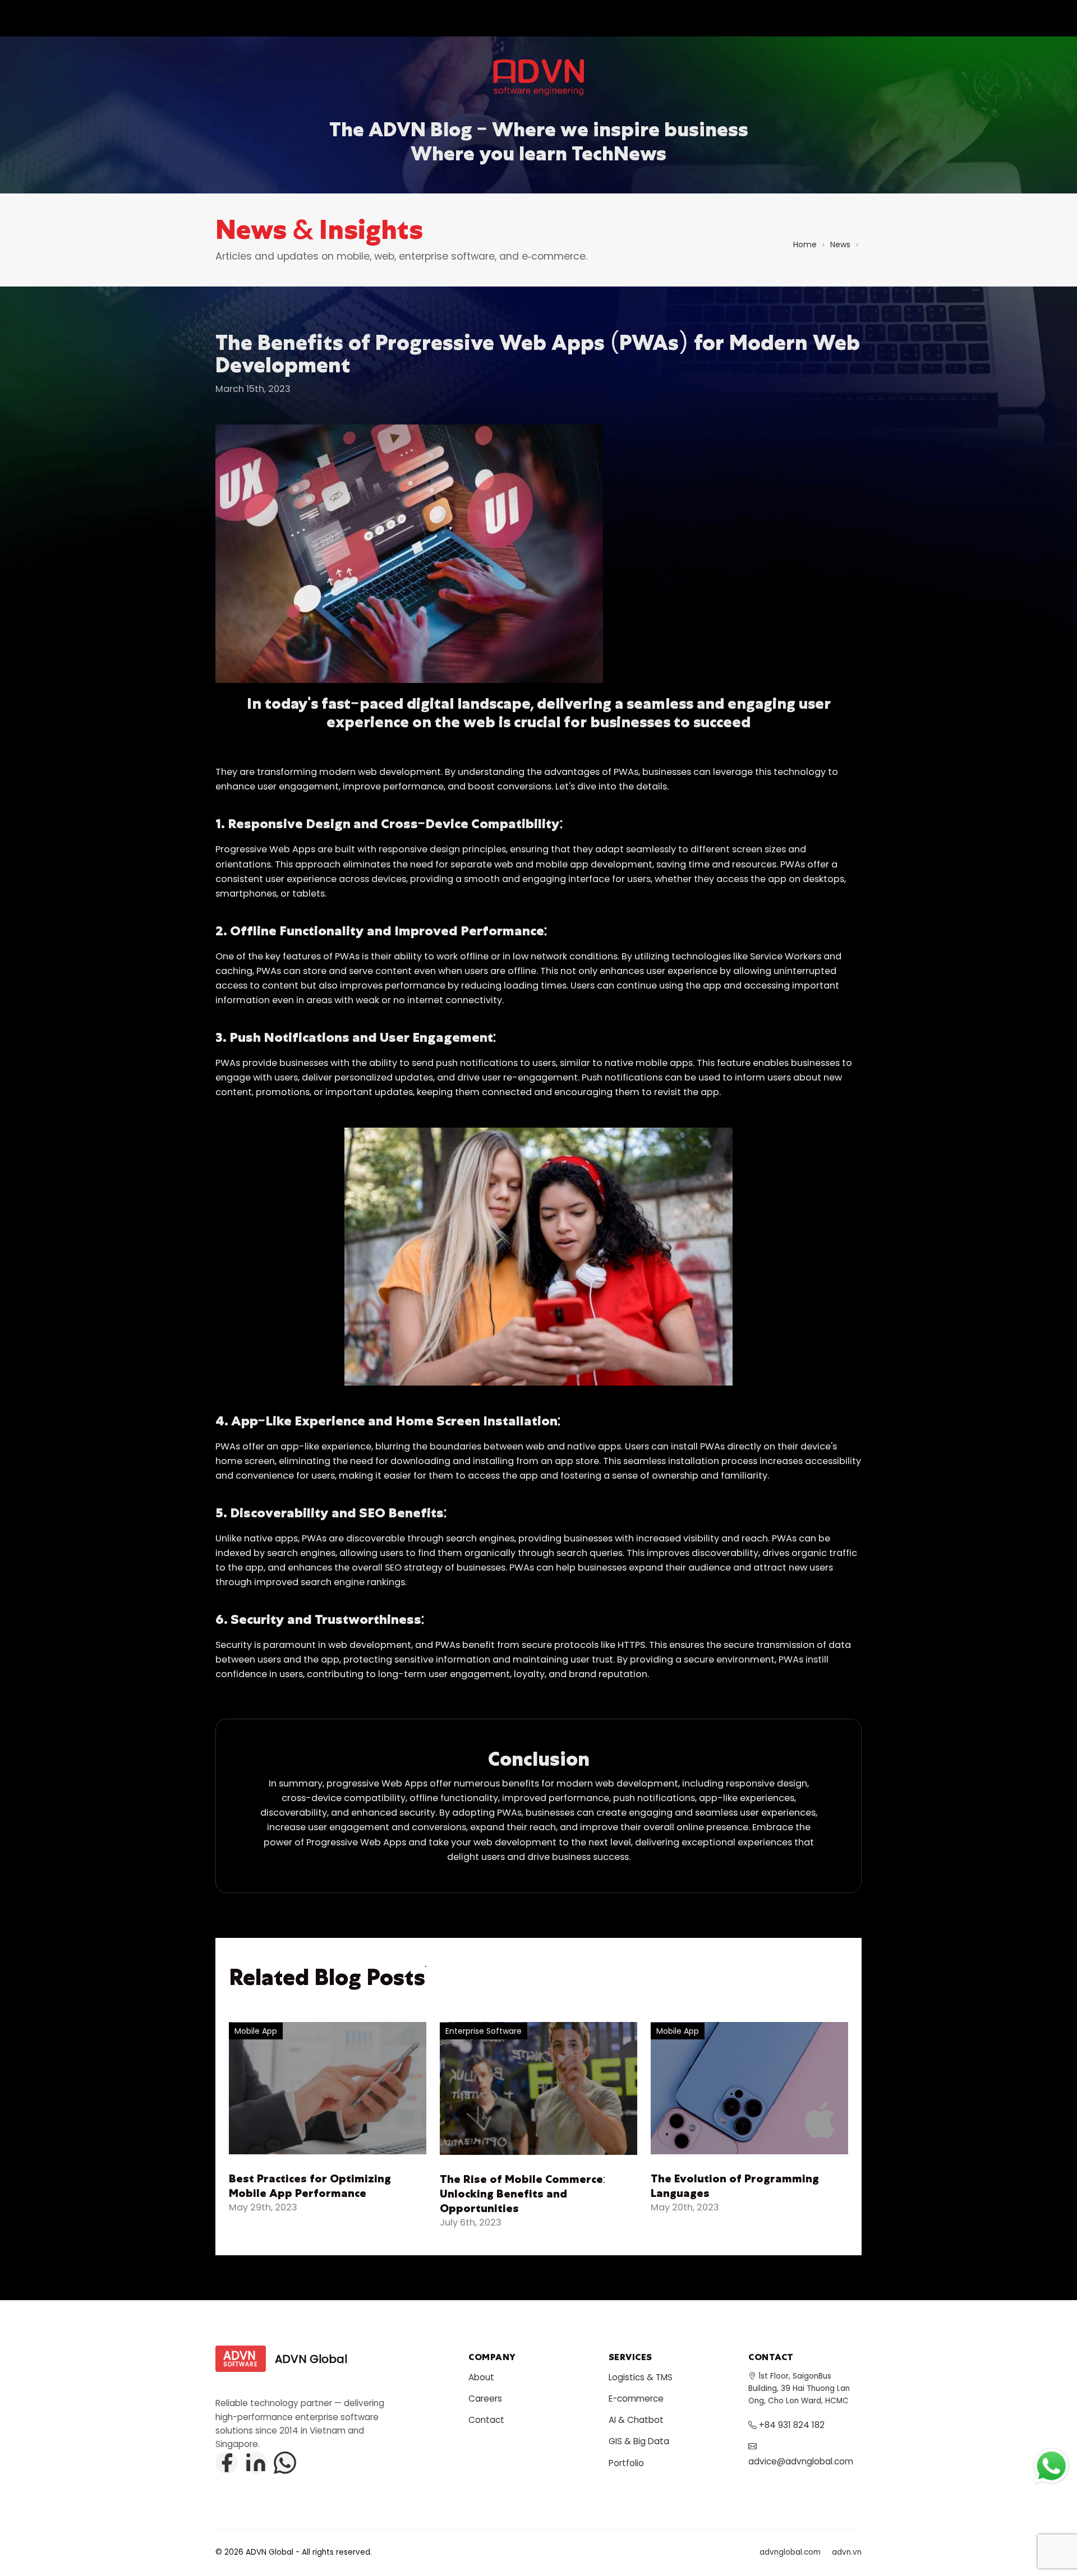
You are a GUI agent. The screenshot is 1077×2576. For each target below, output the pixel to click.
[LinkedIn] (256, 2463)
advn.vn (847, 2552)
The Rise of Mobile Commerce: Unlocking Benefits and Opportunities (523, 2194)
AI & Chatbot (636, 2420)
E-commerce (636, 2399)
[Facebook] (227, 2463)
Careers (485, 2399)
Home (805, 244)
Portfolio (626, 2463)
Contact (486, 2420)
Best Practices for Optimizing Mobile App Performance (310, 2186)
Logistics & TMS (641, 2377)
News (840, 244)
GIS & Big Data (639, 2441)
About (481, 2377)
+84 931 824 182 (791, 2425)
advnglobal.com (790, 2552)
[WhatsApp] (285, 2463)
